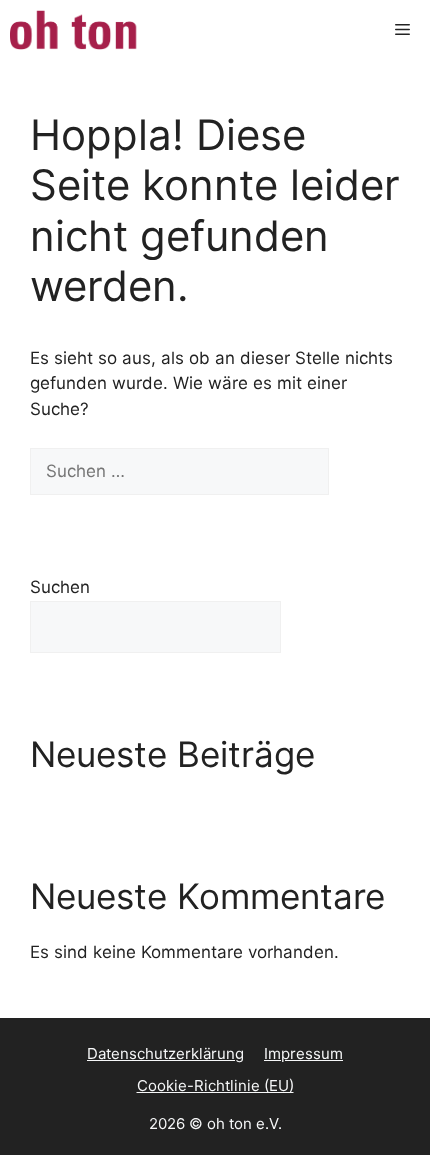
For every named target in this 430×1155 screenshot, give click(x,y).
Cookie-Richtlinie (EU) (215, 1085)
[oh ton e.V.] (75, 30)
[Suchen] (363, 472)
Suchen (60, 587)
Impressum (303, 1053)
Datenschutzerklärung (165, 1053)
